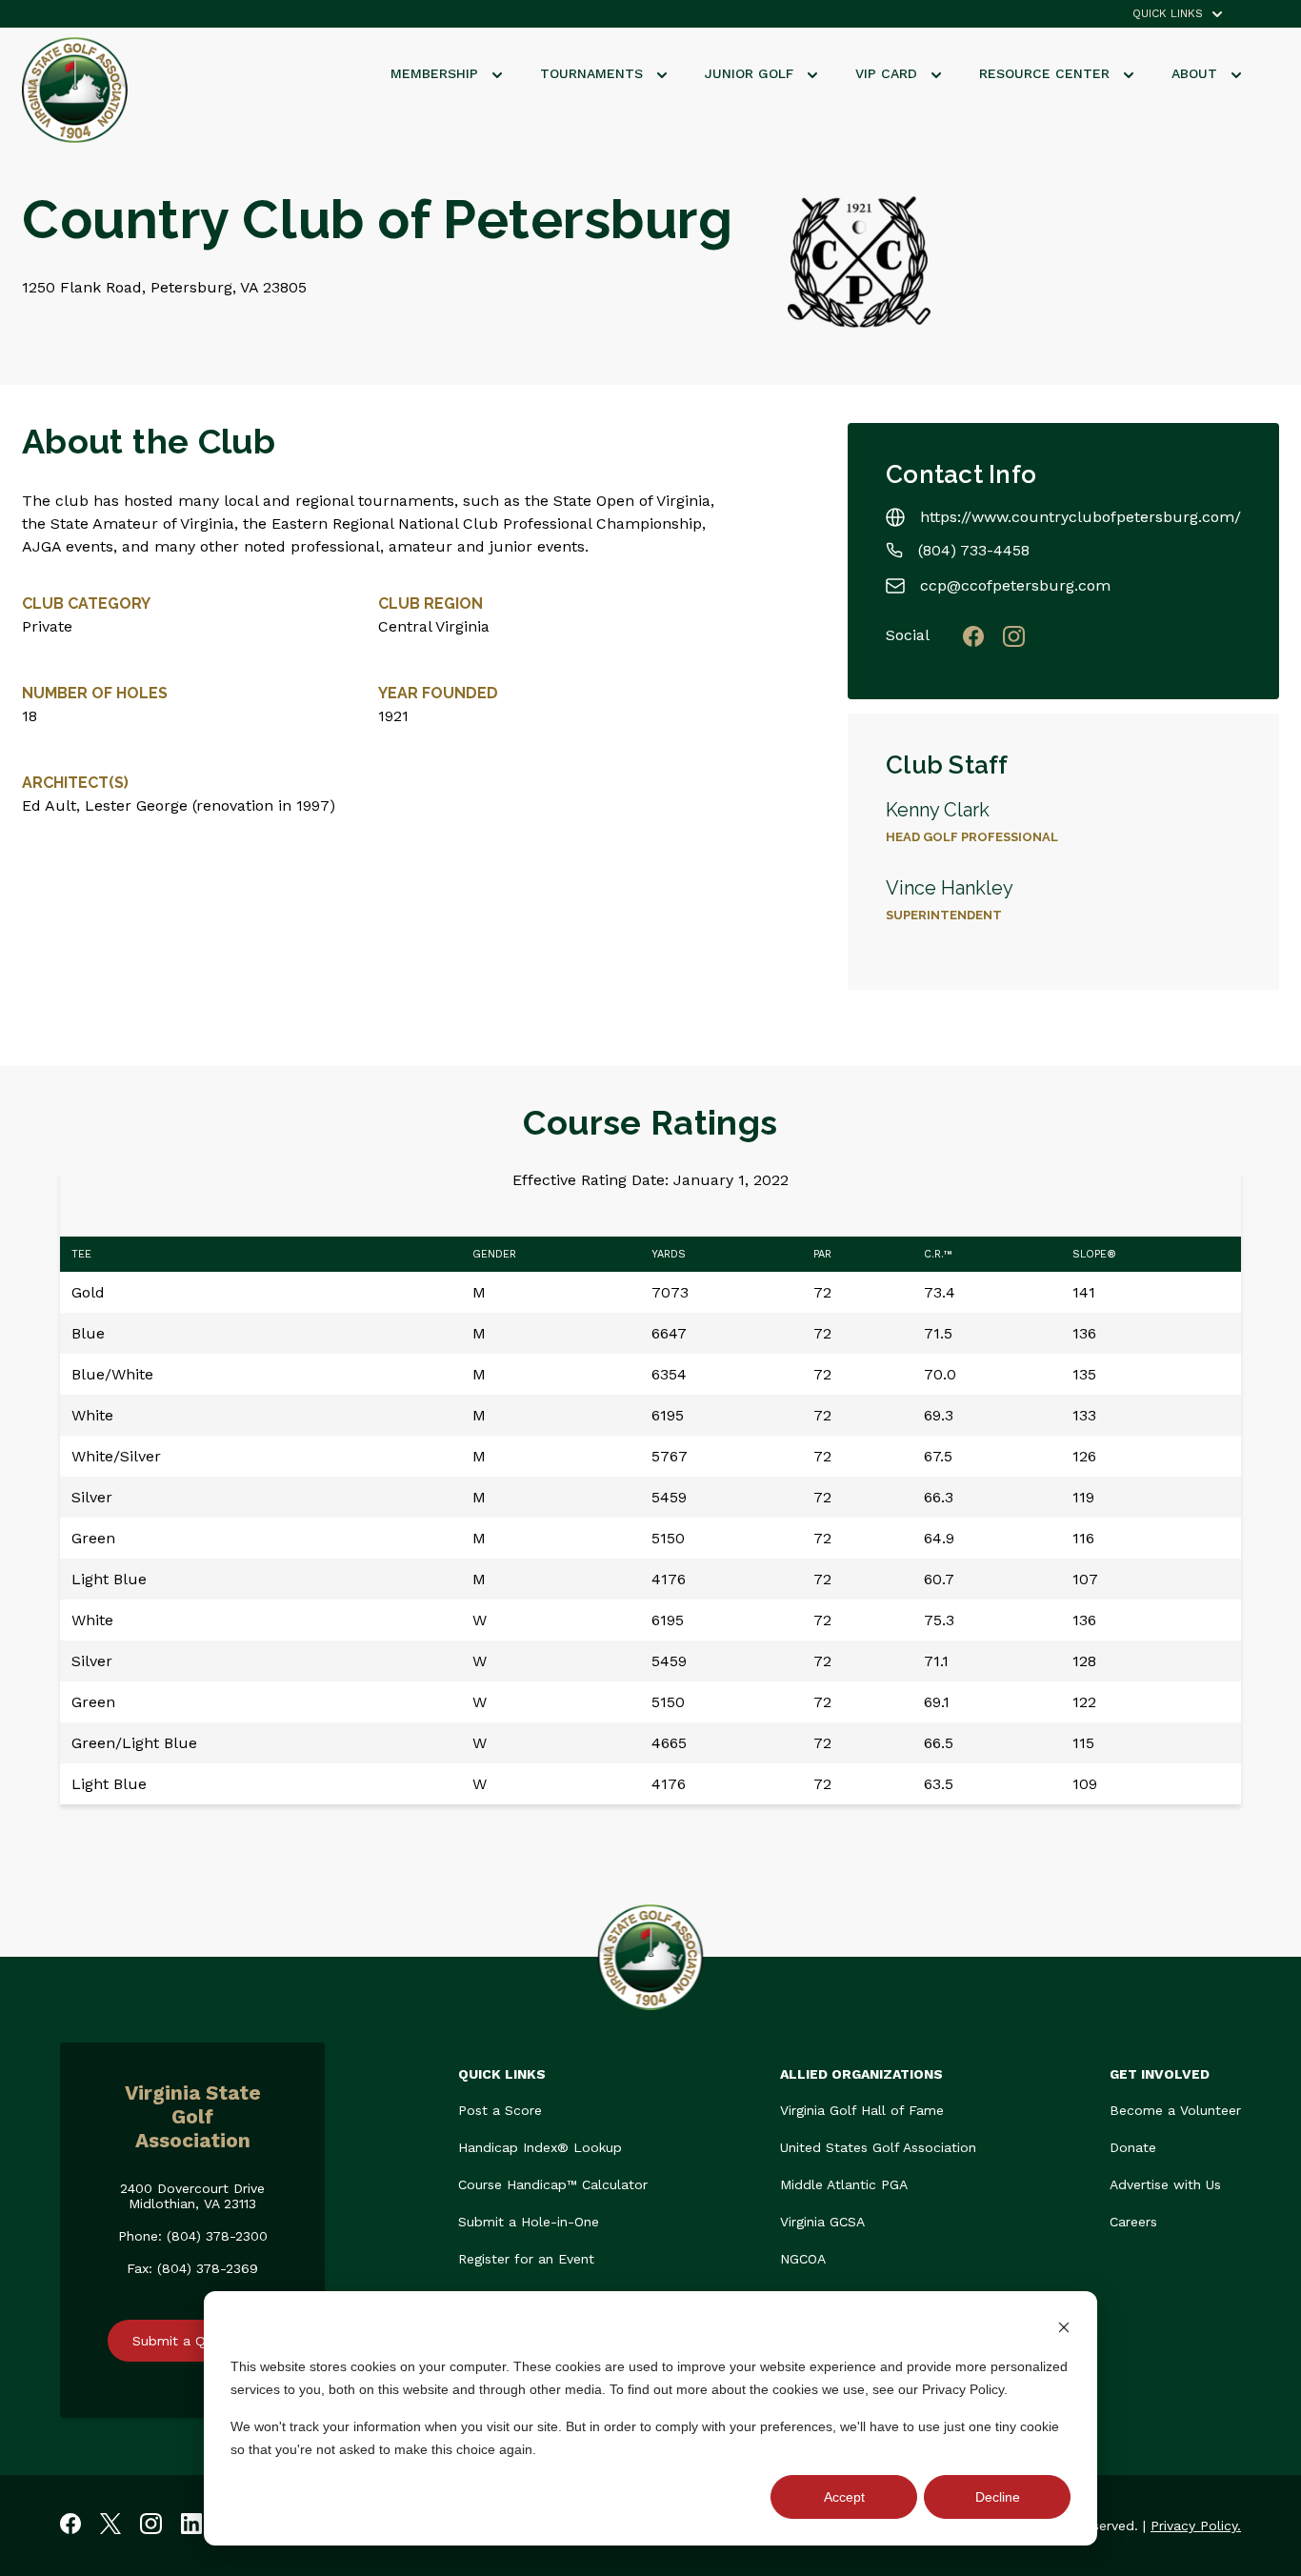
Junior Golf (751, 73)
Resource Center (1047, 73)
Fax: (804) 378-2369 (192, 2268)
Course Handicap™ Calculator (553, 2184)
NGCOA (803, 2259)
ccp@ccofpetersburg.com (1015, 585)
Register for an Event (526, 2259)
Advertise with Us (1165, 2184)
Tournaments (594, 73)
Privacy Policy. (1196, 2526)
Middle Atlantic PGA (844, 2184)
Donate (1133, 2147)
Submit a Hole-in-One (529, 2222)
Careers (1133, 2222)
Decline (998, 2497)
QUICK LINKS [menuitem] (1168, 14)
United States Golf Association (878, 2147)
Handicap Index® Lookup (540, 2147)
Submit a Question (192, 2341)
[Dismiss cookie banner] (1064, 2330)
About (1197, 73)
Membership (437, 73)
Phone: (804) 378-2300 (193, 2236)
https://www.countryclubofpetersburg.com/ (1081, 517)
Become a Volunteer (1175, 2110)
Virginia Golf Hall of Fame (862, 2110)
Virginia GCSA (822, 2222)
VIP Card (889, 73)
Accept (844, 2497)
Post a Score (500, 2110)
